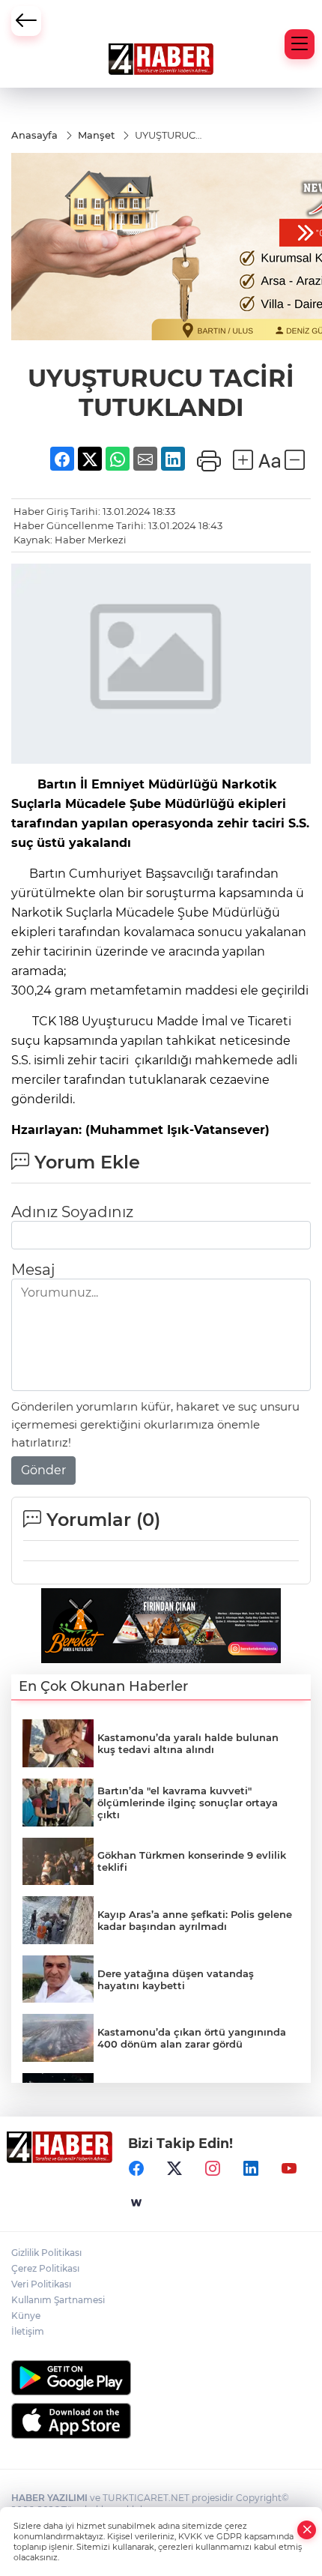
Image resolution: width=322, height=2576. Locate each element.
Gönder (43, 1470)
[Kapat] (307, 2530)
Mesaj (33, 1270)
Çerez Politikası (45, 2268)
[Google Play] (161, 2378)
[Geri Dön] (26, 21)
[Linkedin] (251, 2168)
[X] (174, 2168)
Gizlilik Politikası (46, 2253)
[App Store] (161, 2421)
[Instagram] (213, 2168)
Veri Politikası (41, 2284)
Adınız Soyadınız (72, 1212)
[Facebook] (136, 2168)
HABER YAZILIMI (49, 2498)
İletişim (28, 2331)
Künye (26, 2316)
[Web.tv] (136, 2203)
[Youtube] (289, 2168)
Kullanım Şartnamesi (58, 2300)
